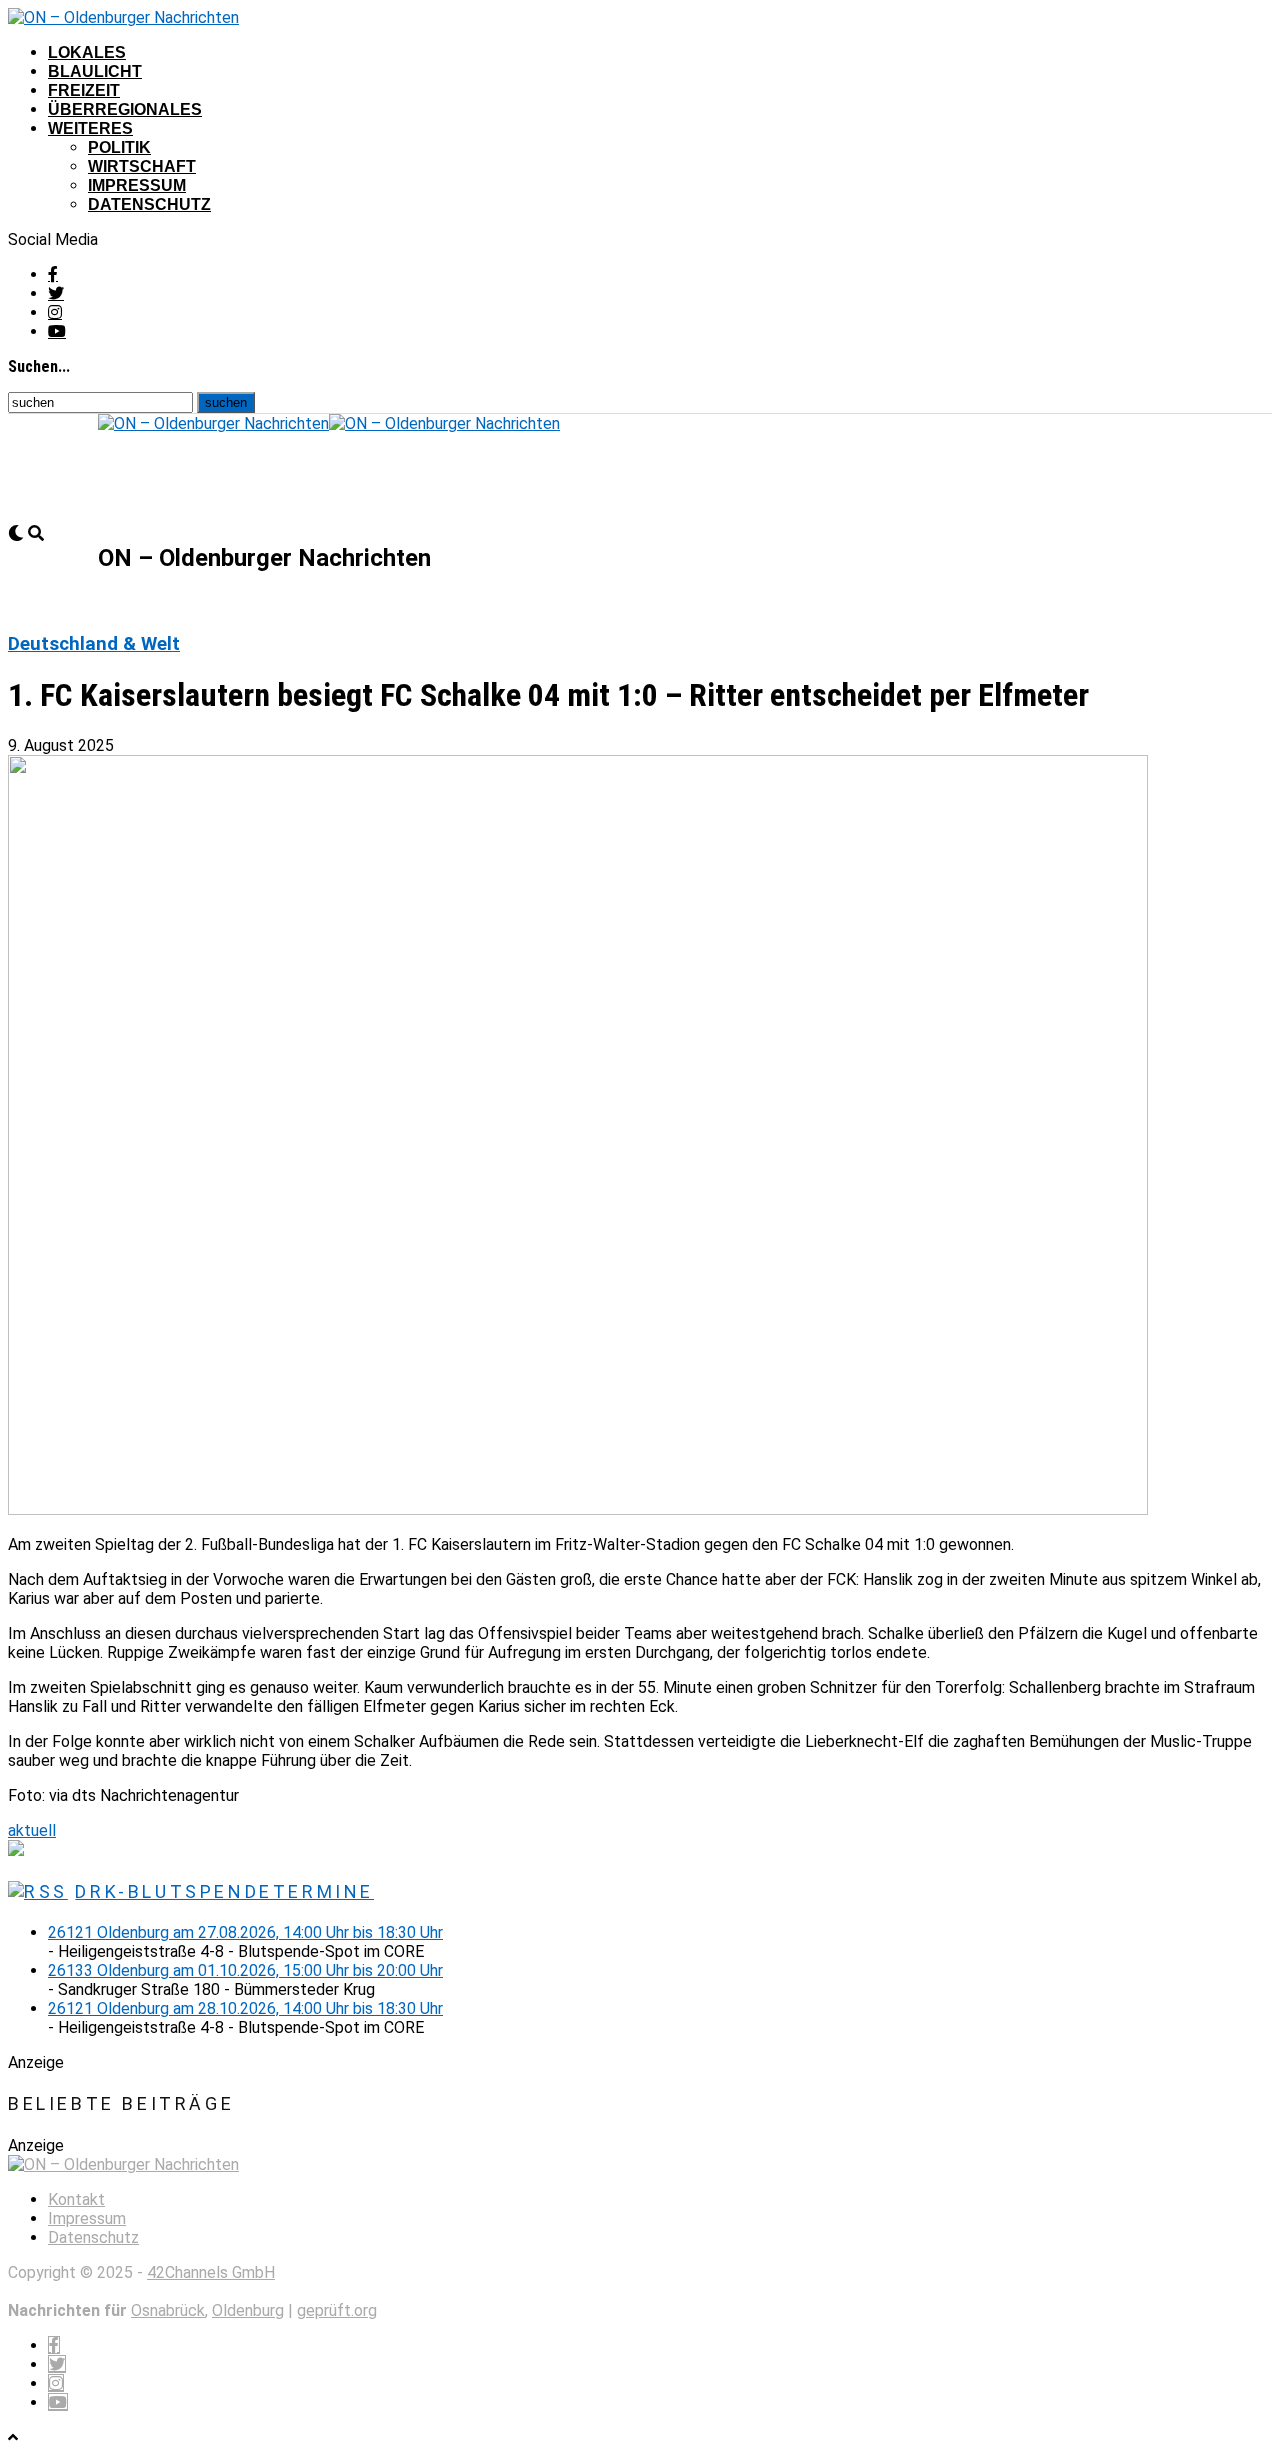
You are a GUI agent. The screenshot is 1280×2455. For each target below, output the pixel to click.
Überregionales (125, 109)
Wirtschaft (142, 166)
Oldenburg (248, 2310)
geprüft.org (337, 2310)
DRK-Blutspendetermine (224, 1891)
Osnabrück (168, 2310)
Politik (119, 147)
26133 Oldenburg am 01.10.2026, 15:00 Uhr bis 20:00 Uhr (245, 1970)
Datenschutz (149, 204)
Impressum (137, 185)
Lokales (87, 52)
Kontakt (76, 2199)
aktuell (32, 1830)
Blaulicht (95, 71)
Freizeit (84, 90)
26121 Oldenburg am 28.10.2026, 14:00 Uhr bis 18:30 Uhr (245, 2008)
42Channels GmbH (211, 2272)
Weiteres (90, 128)
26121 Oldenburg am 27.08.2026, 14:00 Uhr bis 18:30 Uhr (245, 1932)
